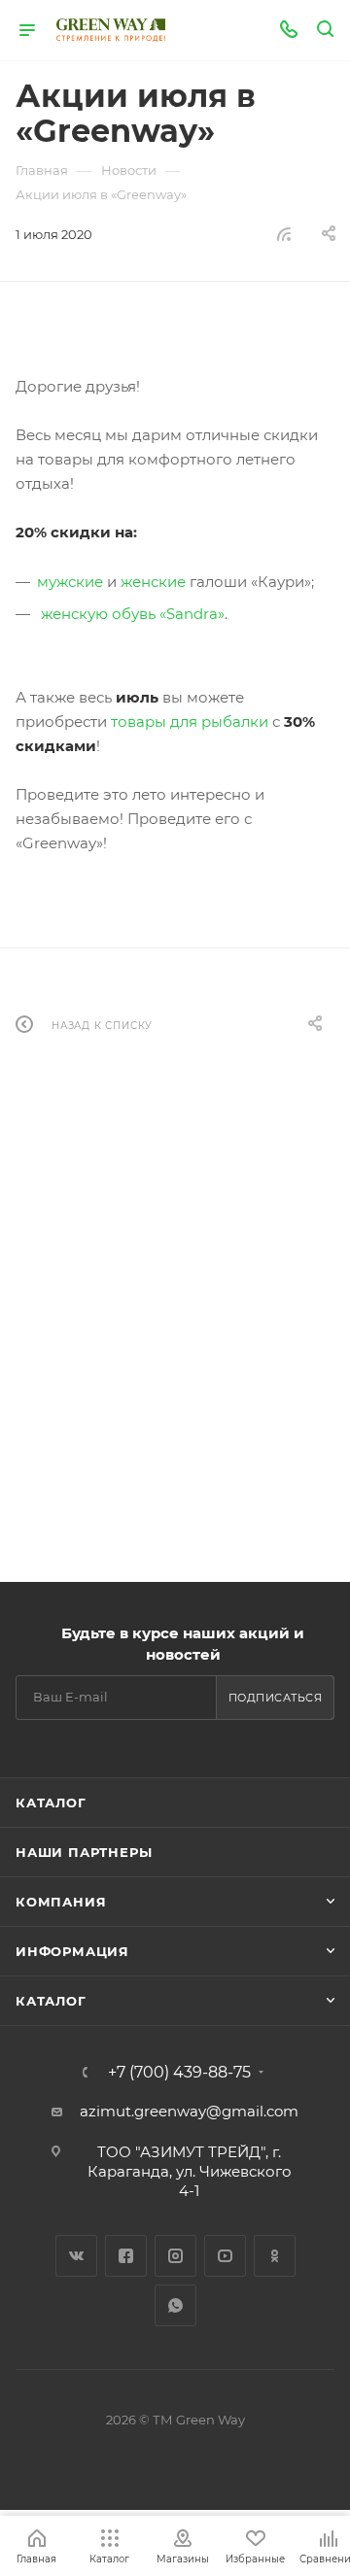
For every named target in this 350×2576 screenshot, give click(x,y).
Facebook (126, 2256)
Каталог (51, 1803)
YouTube (225, 2256)
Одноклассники (275, 2256)
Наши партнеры (84, 1852)
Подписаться (276, 1698)
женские (153, 582)
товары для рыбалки (190, 721)
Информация (72, 1951)
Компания (61, 1902)
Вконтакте (76, 2256)
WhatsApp (175, 2305)
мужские (70, 582)
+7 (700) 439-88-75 (179, 2073)
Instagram (175, 2256)
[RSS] (284, 234)
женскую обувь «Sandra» (133, 614)
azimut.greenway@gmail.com (189, 2111)
